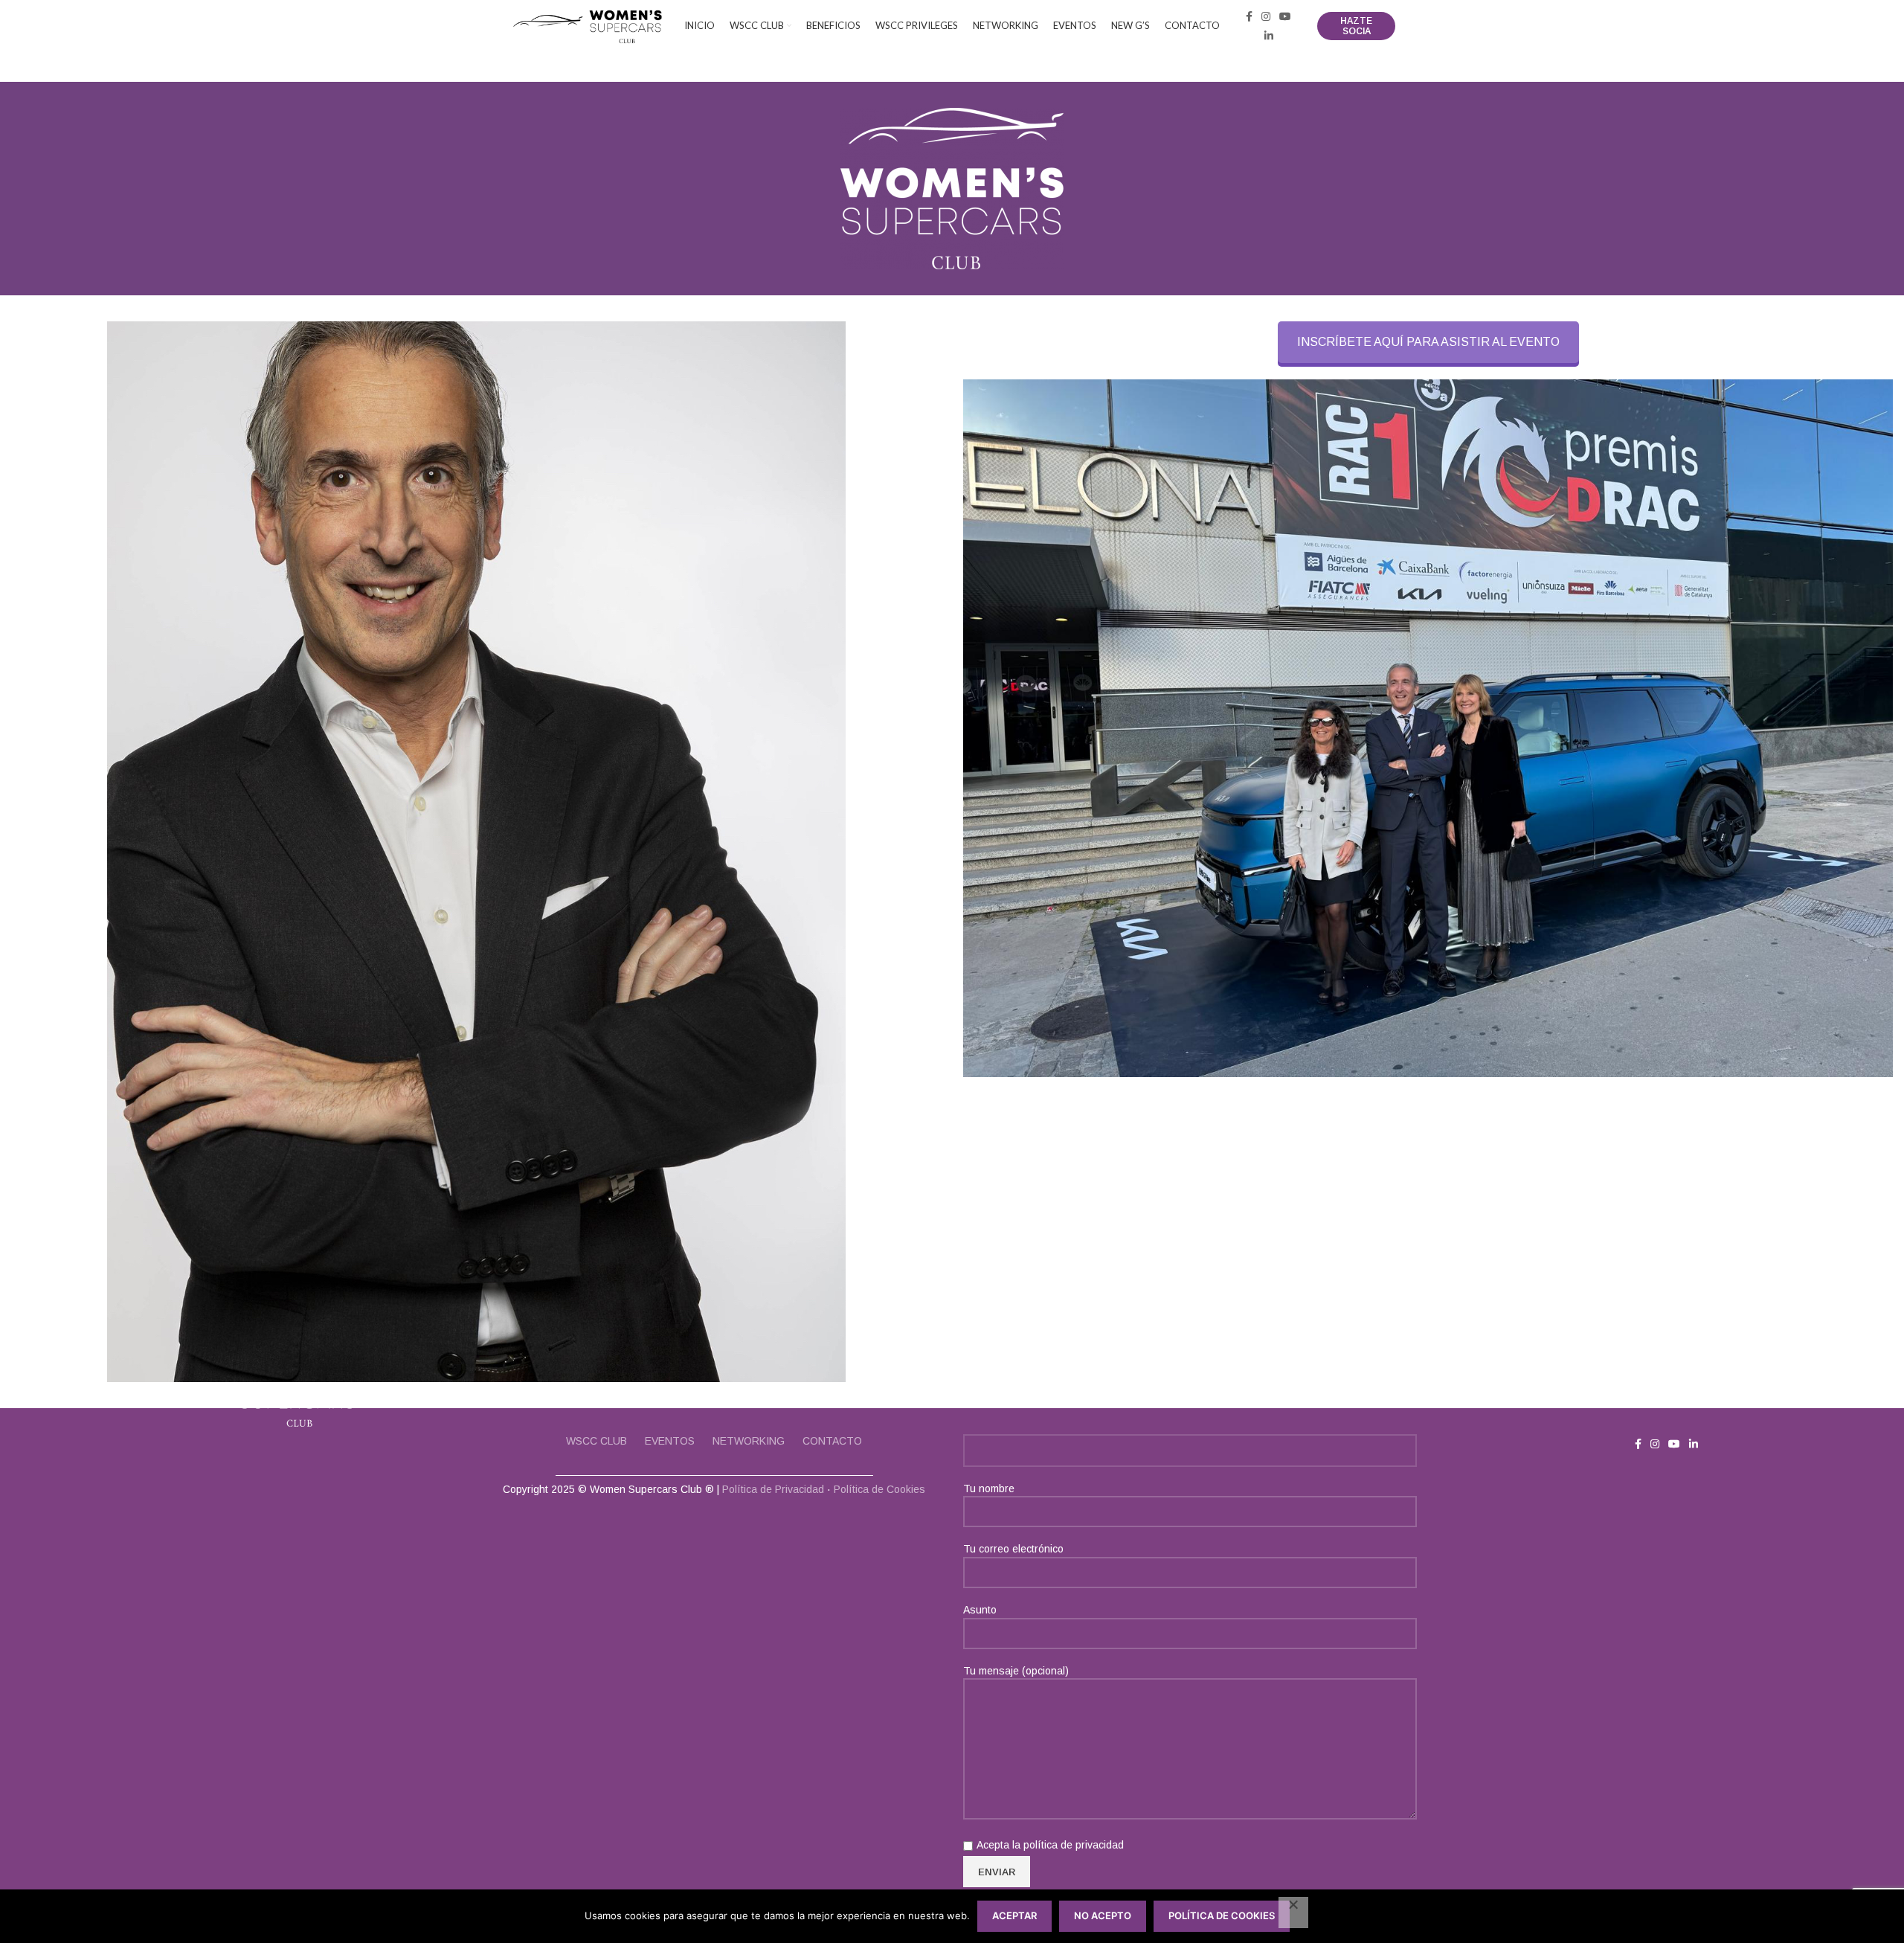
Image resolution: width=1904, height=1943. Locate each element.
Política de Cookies (879, 1489)
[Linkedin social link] (1269, 36)
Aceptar (1014, 1915)
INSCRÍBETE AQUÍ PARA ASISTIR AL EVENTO (1428, 342)
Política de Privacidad (773, 1489)
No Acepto (1103, 1915)
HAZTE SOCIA (1356, 26)
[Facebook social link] (1249, 16)
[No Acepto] (1293, 1913)
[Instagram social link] (1266, 16)
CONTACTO (832, 1441)
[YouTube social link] (1285, 16)
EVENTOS (670, 1441)
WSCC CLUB (596, 1441)
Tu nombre (989, 1488)
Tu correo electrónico (1013, 1549)
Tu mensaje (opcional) (1016, 1671)
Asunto (980, 1610)
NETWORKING (749, 1441)
